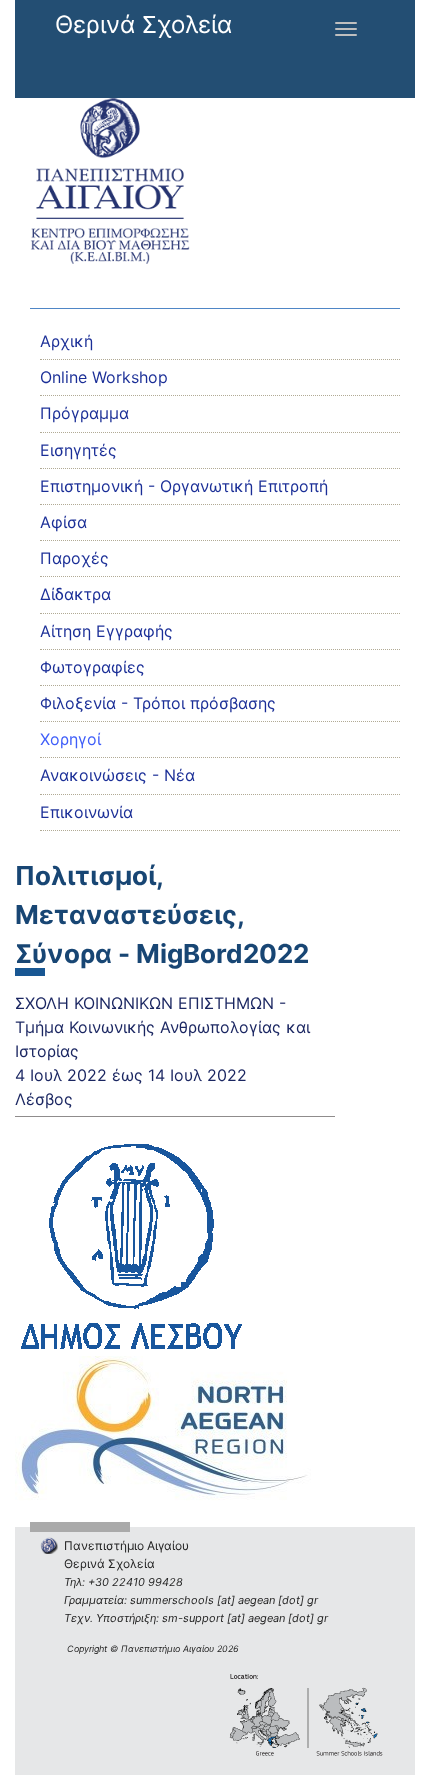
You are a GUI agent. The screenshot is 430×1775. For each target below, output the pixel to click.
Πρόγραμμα (84, 413)
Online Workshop (104, 377)
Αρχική (66, 341)
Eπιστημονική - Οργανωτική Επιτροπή (184, 486)
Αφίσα (63, 522)
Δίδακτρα (75, 594)
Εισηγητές (78, 450)
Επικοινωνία (86, 812)
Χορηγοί (70, 739)
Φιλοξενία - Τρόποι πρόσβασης (158, 703)
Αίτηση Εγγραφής (106, 631)
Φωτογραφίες (92, 667)
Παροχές (74, 558)
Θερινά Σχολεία (143, 24)
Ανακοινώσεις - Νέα (117, 775)
